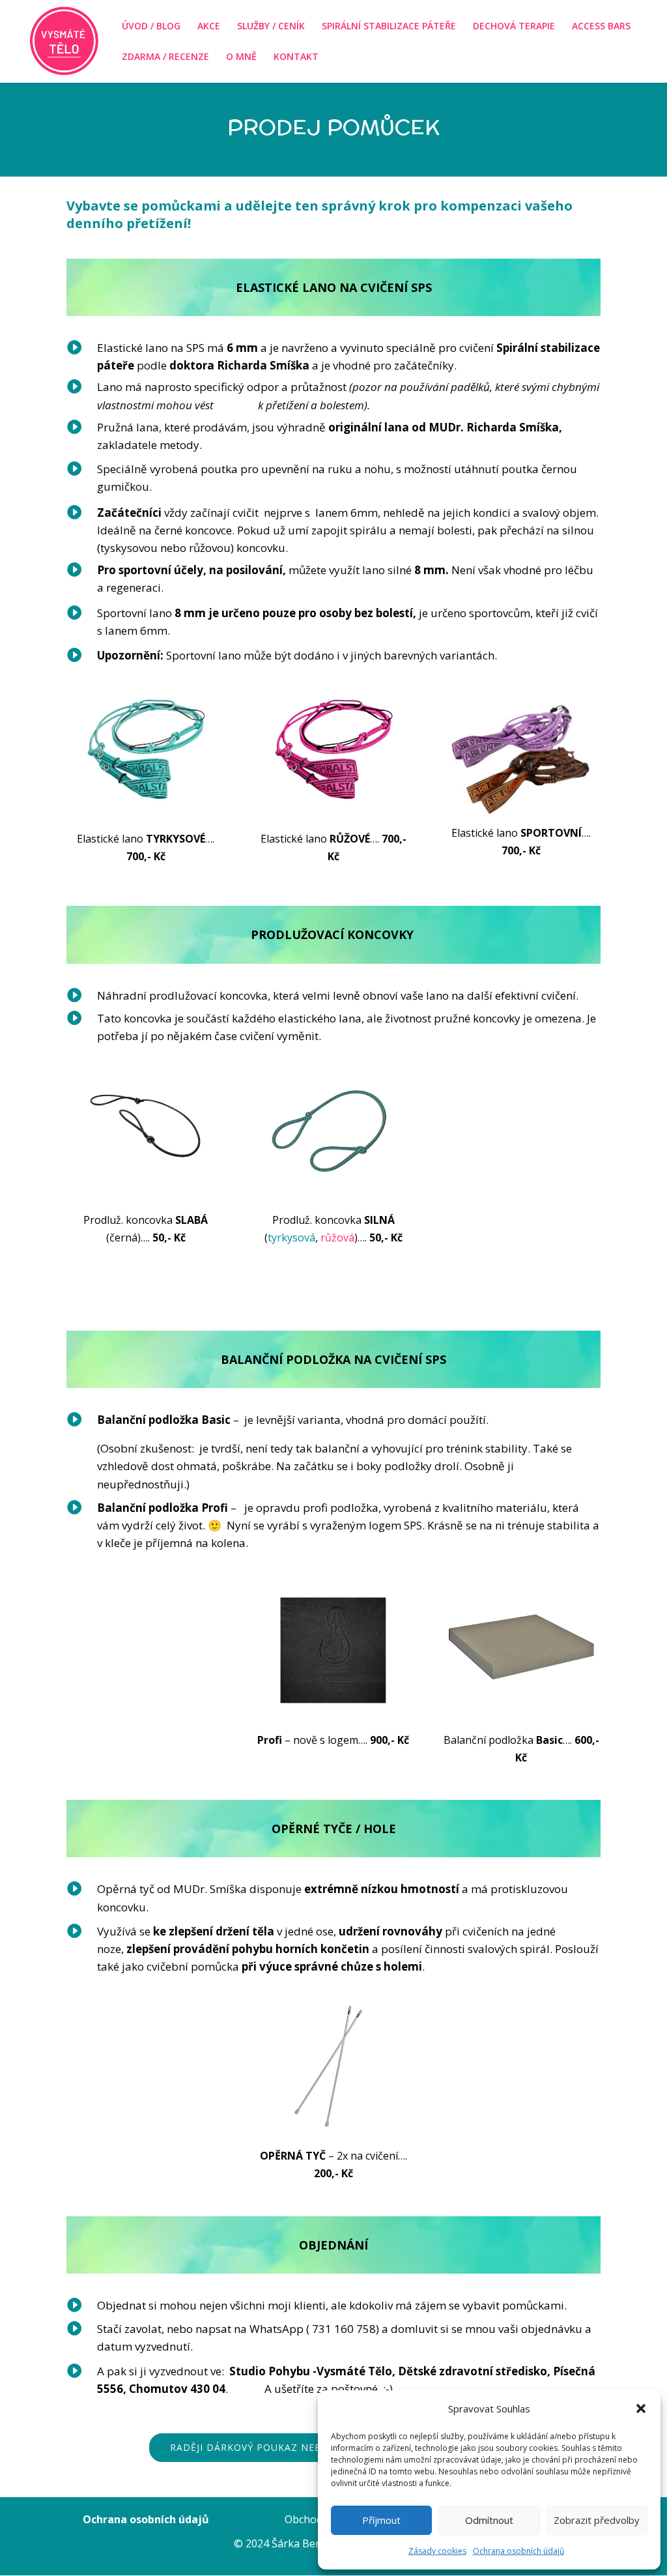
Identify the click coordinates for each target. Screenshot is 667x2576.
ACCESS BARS (601, 27)
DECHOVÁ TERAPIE (514, 27)
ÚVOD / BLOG (151, 27)
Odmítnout (489, 2520)
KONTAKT (296, 57)
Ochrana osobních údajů (518, 2551)
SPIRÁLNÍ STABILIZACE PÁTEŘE (389, 27)
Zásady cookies (437, 2551)
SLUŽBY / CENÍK (271, 27)
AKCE (209, 27)
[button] (641, 2409)
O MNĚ (241, 57)
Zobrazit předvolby (597, 2520)
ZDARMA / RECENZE (165, 57)
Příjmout (381, 2520)
